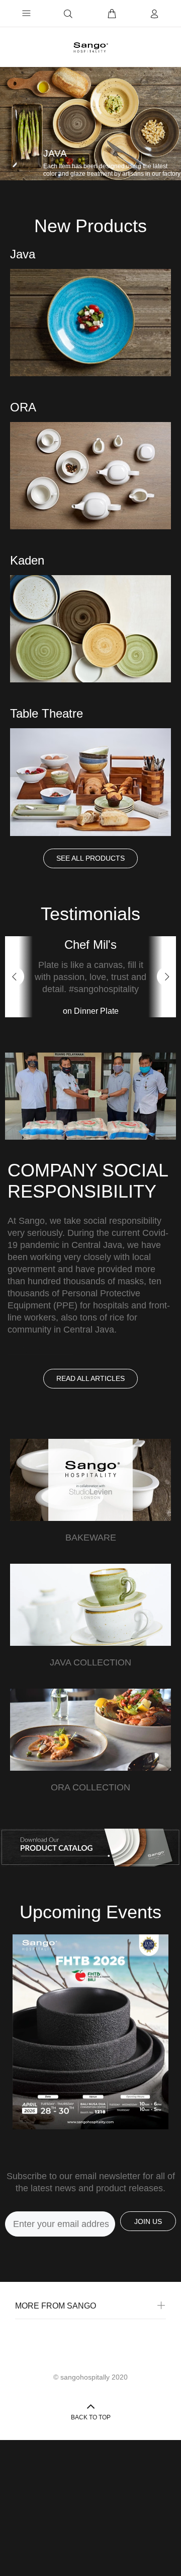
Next (166, 1012)
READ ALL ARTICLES (90, 1449)
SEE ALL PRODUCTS (90, 858)
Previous (15, 1012)
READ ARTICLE (40, 1421)
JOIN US (148, 2292)
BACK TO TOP (91, 2488)
